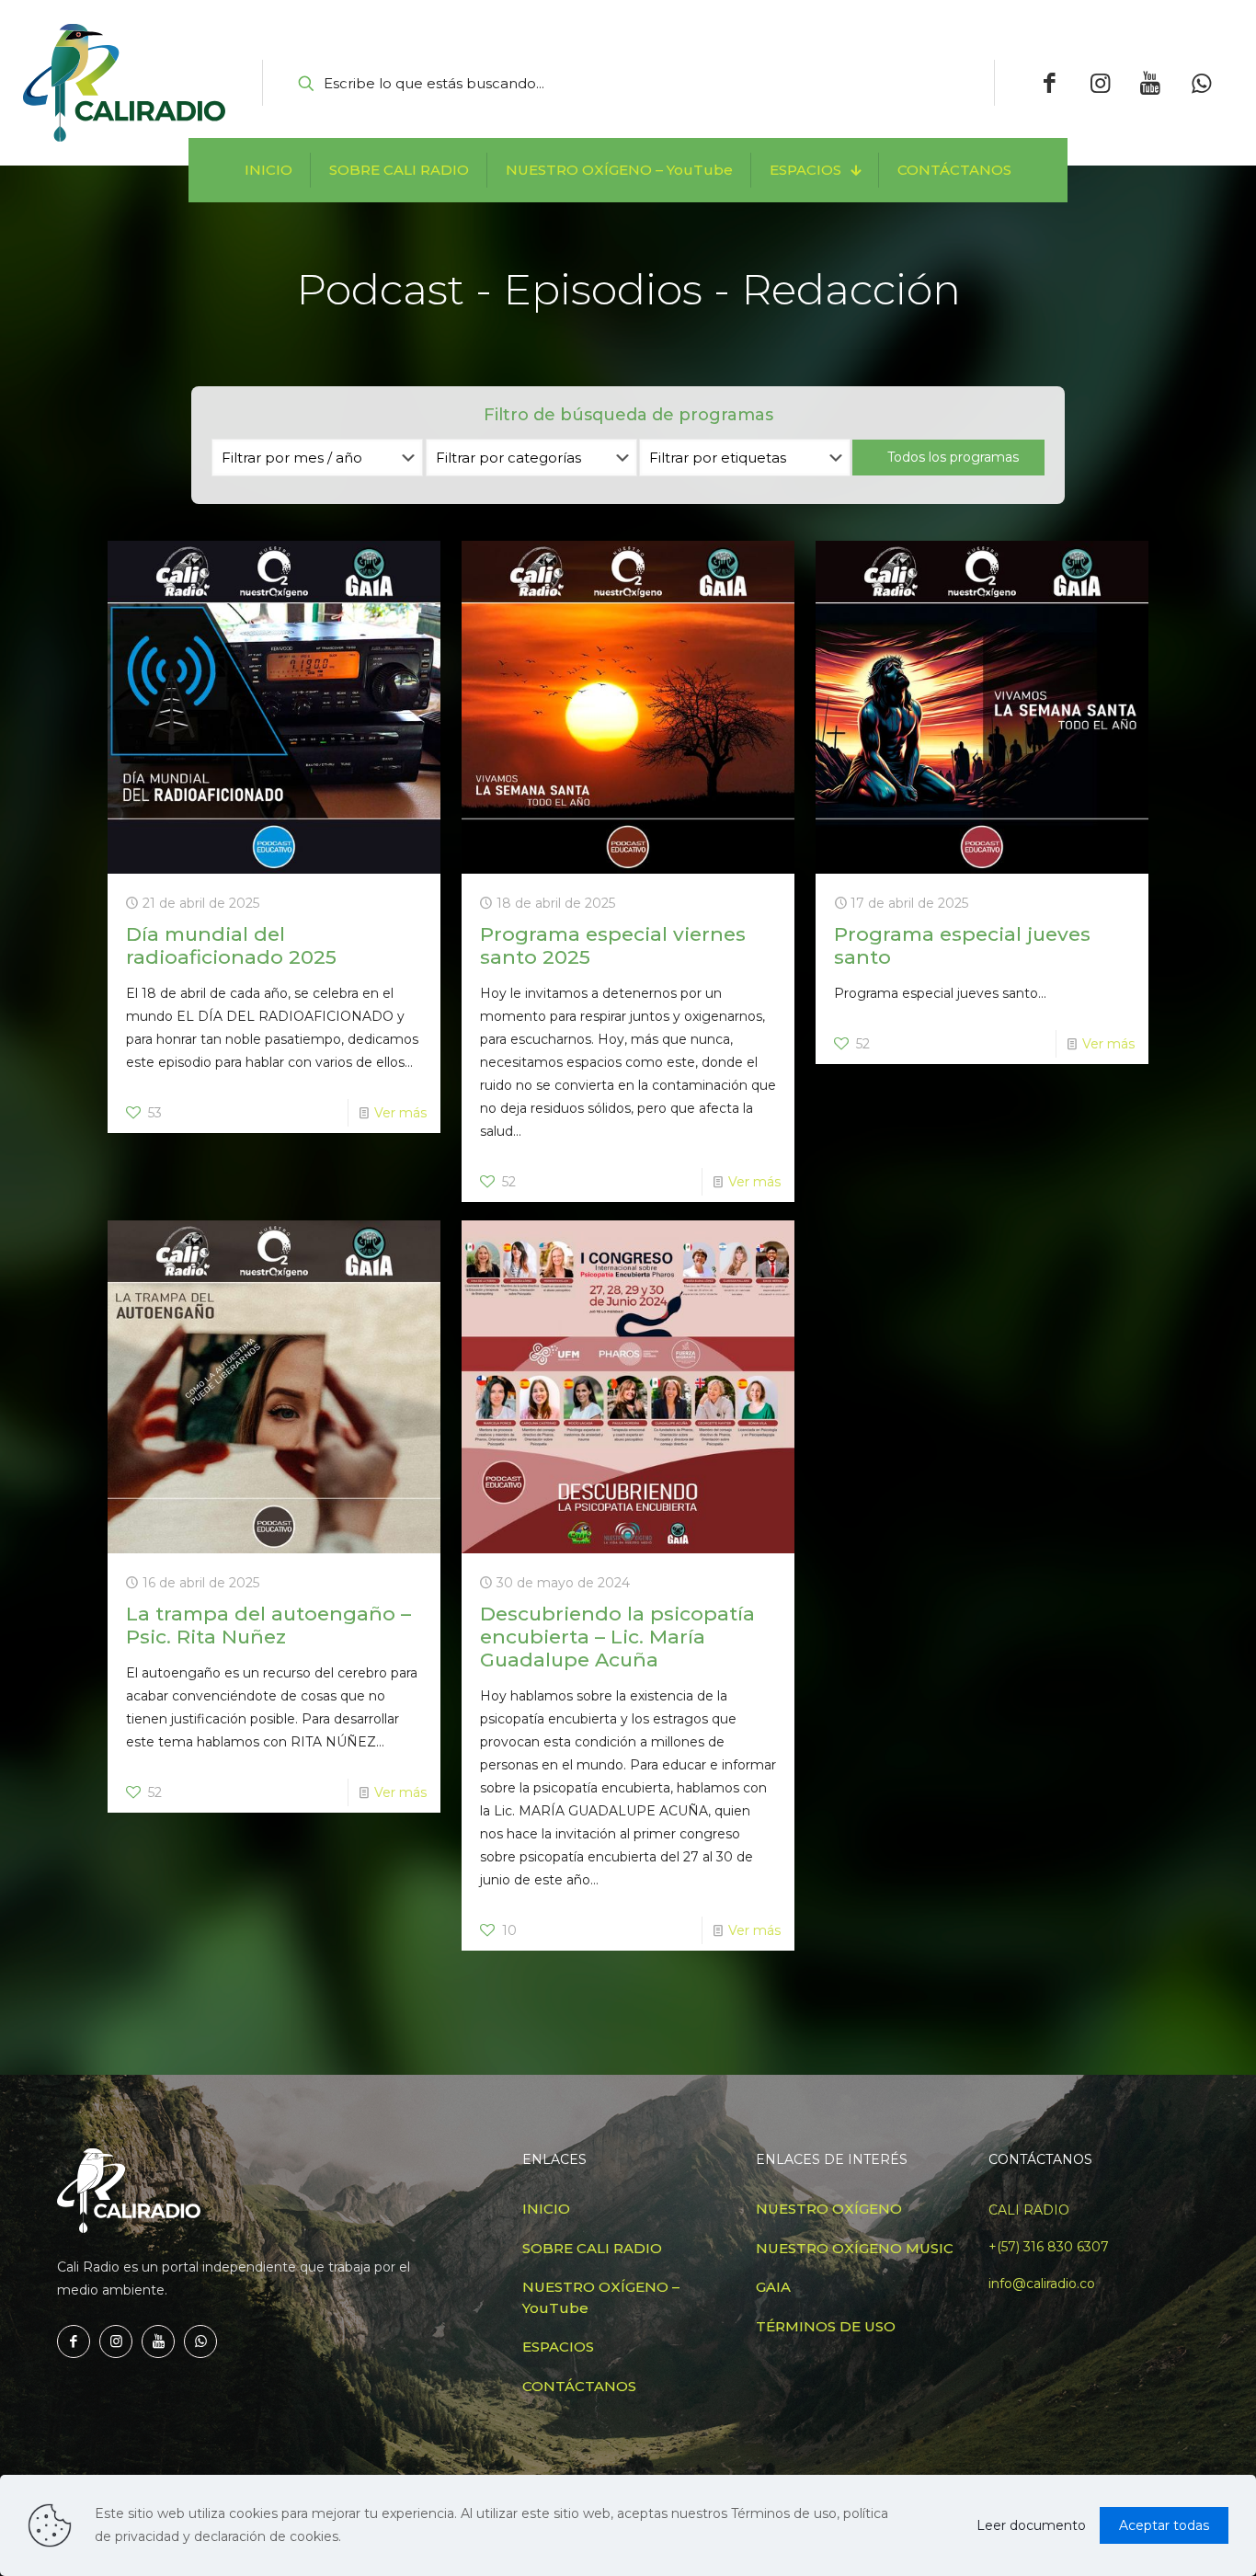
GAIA (773, 2287)
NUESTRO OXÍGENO (829, 2209)
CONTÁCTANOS (579, 2386)
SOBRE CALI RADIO (592, 2248)
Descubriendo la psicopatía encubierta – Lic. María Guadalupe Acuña (617, 1637)
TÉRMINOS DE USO (826, 2326)
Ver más (400, 1113)
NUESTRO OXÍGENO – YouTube (601, 2297)
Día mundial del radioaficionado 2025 (231, 945)
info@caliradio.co (1042, 2284)
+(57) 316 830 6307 (1049, 2247)
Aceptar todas (1164, 2525)
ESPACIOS (558, 2347)
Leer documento (1031, 2525)
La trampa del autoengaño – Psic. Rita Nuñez (268, 1625)
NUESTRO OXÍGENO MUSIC (855, 2248)
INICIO (546, 2209)
